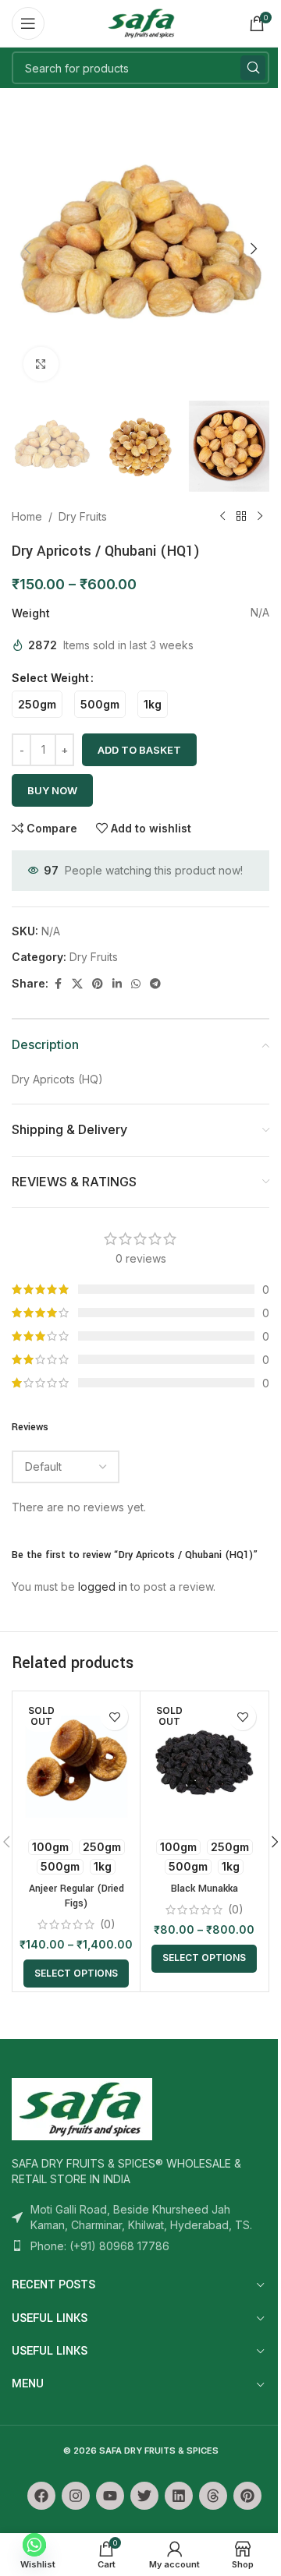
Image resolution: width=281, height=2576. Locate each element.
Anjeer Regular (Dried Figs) (76, 1896)
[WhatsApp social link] (136, 984)
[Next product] (260, 517)
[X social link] (77, 984)
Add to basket (139, 750)
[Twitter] (144, 2496)
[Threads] (213, 2496)
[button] (27, 249)
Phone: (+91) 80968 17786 (100, 2246)
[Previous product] (222, 517)
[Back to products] (241, 517)
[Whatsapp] (34, 2545)
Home (27, 516)
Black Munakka (205, 1889)
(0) (108, 1924)
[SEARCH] (253, 68)
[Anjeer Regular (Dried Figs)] (76, 1762)
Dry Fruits (83, 516)
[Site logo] (140, 22)
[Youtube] (110, 2496)
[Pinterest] (247, 2496)
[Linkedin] (179, 2496)
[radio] (37, 704)
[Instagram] (76, 2496)
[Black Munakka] (204, 1762)
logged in (103, 1587)
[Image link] (82, 2108)
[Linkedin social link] (117, 984)
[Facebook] (41, 2496)
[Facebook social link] (58, 984)
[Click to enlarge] (41, 364)
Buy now (52, 790)
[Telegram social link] (155, 984)
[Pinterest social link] (98, 984)
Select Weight (50, 678)
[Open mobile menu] (28, 23)
